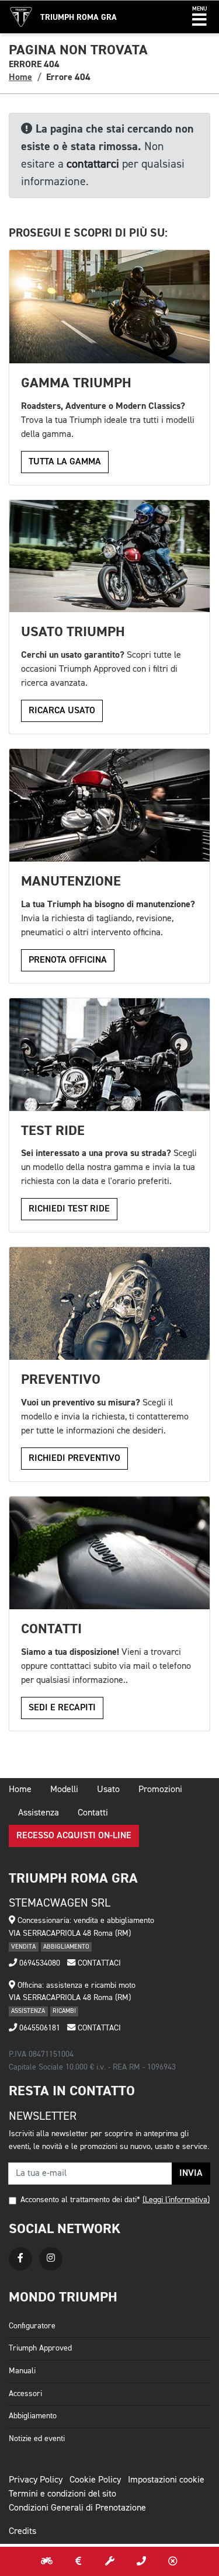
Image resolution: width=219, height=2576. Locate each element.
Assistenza (39, 1813)
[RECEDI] (173, 2561)
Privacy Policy (36, 2480)
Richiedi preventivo (74, 1459)
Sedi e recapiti (62, 1708)
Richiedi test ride (69, 1209)
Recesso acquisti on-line (74, 1836)
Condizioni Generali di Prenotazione (77, 2508)
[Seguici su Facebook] (20, 2259)
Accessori (25, 2394)
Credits (22, 2532)
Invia (191, 2174)
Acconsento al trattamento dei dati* (80, 2200)
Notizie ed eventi (37, 2439)
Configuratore (32, 2326)
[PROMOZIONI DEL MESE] (78, 2561)
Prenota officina (68, 960)
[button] (199, 17)
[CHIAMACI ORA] (141, 2561)
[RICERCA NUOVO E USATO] (47, 2561)
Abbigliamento (33, 2416)
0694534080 (39, 1963)
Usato (108, 1790)
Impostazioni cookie (166, 2480)
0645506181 (39, 2028)
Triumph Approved (40, 2348)
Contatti (93, 1813)
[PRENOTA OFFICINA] (110, 2561)
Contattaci (98, 1963)
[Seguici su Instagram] (51, 2259)
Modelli (64, 1790)
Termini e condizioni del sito (62, 2494)
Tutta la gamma (65, 462)
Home (20, 77)
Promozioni (160, 1790)
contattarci (93, 164)
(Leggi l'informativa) (176, 2200)
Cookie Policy (95, 2480)
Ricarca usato (62, 711)
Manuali (22, 2371)
